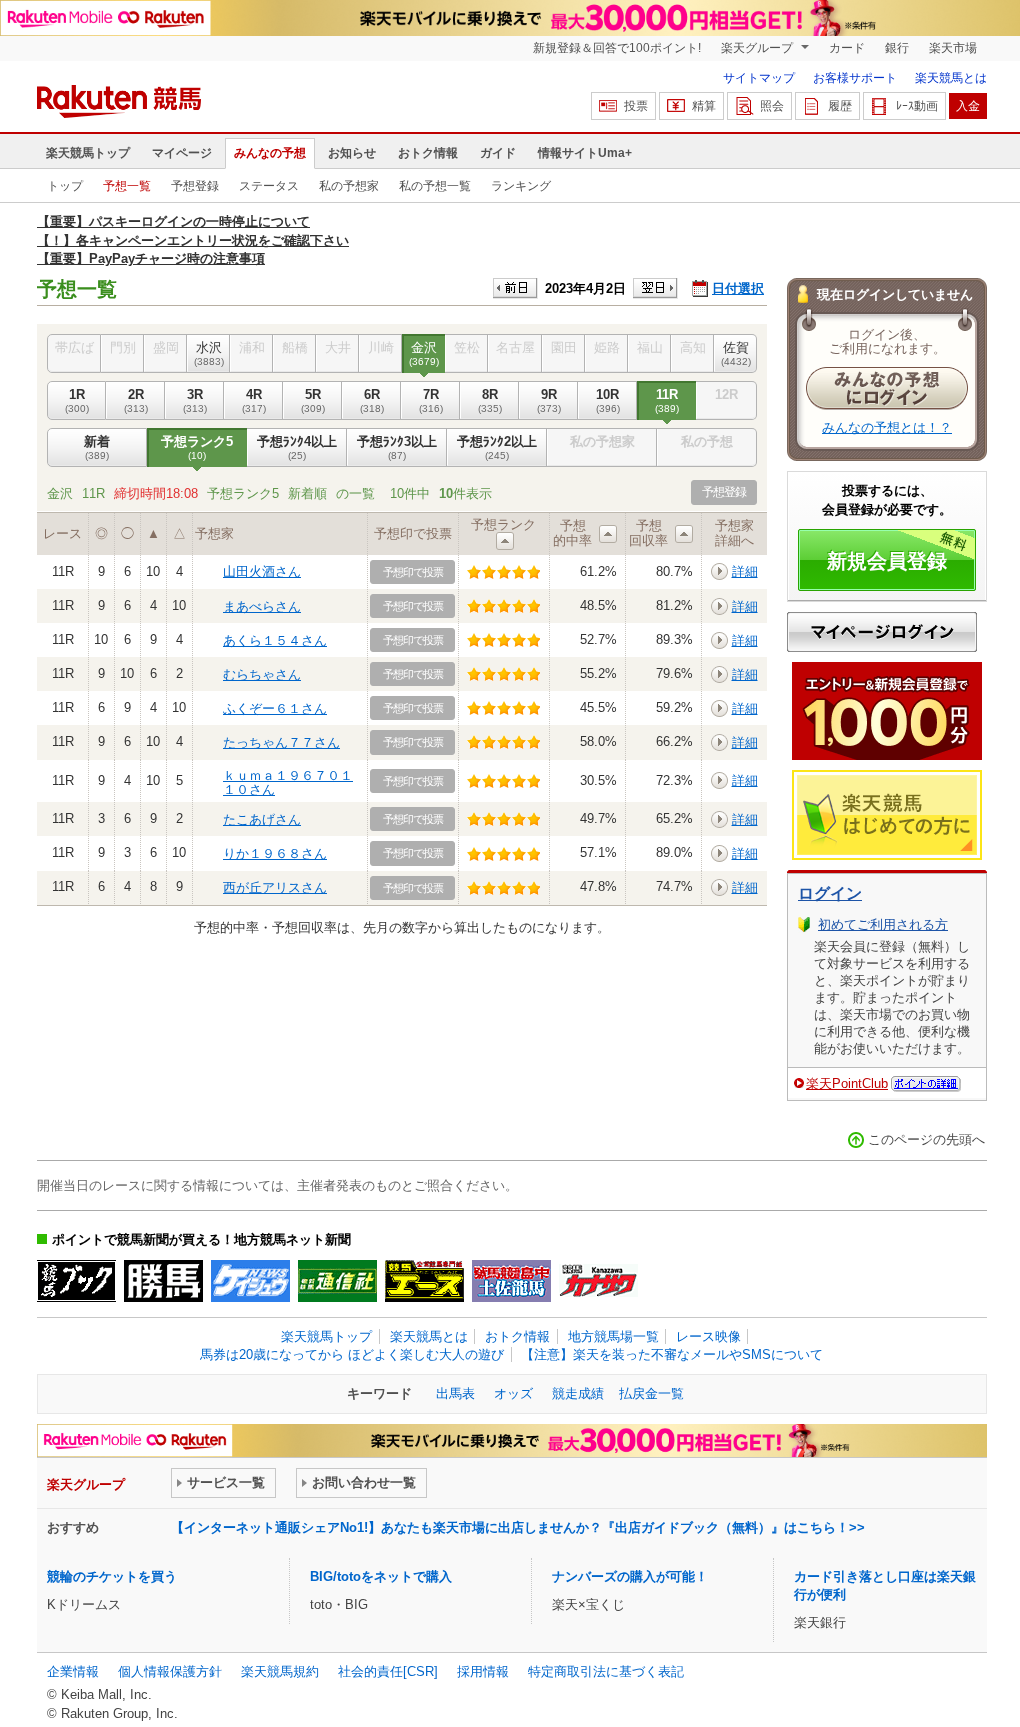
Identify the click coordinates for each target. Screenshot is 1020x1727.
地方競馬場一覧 (613, 1336)
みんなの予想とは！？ (887, 427)
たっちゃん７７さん (281, 742)
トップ (65, 186)
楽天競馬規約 (280, 1671)
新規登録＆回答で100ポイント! (617, 48)
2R (136, 400)
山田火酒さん (262, 571)
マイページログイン (882, 632)
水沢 (209, 353)
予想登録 (195, 186)
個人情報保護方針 (170, 1671)
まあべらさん (262, 606)
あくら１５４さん (275, 640)
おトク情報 (428, 153)
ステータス (269, 186)
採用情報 (483, 1671)
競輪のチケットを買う (112, 1576)
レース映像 (708, 1336)
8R (490, 400)
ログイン (830, 893)
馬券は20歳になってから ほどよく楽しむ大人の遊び (352, 1354)
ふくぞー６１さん (275, 708)
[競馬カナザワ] (598, 1281)
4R (254, 400)
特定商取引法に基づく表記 (606, 1671)
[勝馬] (163, 1281)
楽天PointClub (847, 1083)
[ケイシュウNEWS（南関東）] (250, 1281)
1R (77, 400)
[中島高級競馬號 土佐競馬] (511, 1281)
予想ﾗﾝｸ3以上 (397, 447)
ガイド (498, 153)
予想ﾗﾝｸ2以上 (497, 447)
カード (847, 48)
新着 (97, 447)
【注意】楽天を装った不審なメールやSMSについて (672, 1354)
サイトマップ (759, 78)
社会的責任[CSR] (388, 1671)
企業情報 (73, 1671)
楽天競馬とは (951, 78)
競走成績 (578, 1393)
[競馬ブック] (76, 1281)
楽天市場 (953, 48)
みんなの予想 (270, 153)
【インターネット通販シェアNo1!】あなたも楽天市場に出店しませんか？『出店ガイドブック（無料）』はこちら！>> (518, 1527)
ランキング (521, 186)
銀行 (897, 48)
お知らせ (352, 153)
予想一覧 (127, 186)
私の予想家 (349, 186)
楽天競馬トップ (88, 153)
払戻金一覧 (651, 1393)
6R (372, 400)
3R (195, 400)
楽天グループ (758, 48)
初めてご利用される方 (883, 924)
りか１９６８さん (275, 853)
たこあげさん (262, 819)
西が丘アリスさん (275, 887)
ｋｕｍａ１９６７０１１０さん (288, 782)
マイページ (182, 153)
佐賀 (736, 353)
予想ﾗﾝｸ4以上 (297, 447)
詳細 (745, 571)
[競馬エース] (424, 1281)
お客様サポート (855, 78)
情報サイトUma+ (585, 153)
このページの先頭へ (926, 1139)
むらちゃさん (262, 674)
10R (608, 400)
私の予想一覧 (435, 186)
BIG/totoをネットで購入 (381, 1576)
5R (313, 400)
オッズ (513, 1393)
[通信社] (337, 1281)
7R (431, 400)
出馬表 (455, 1393)
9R (549, 400)
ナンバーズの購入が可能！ (630, 1576)
